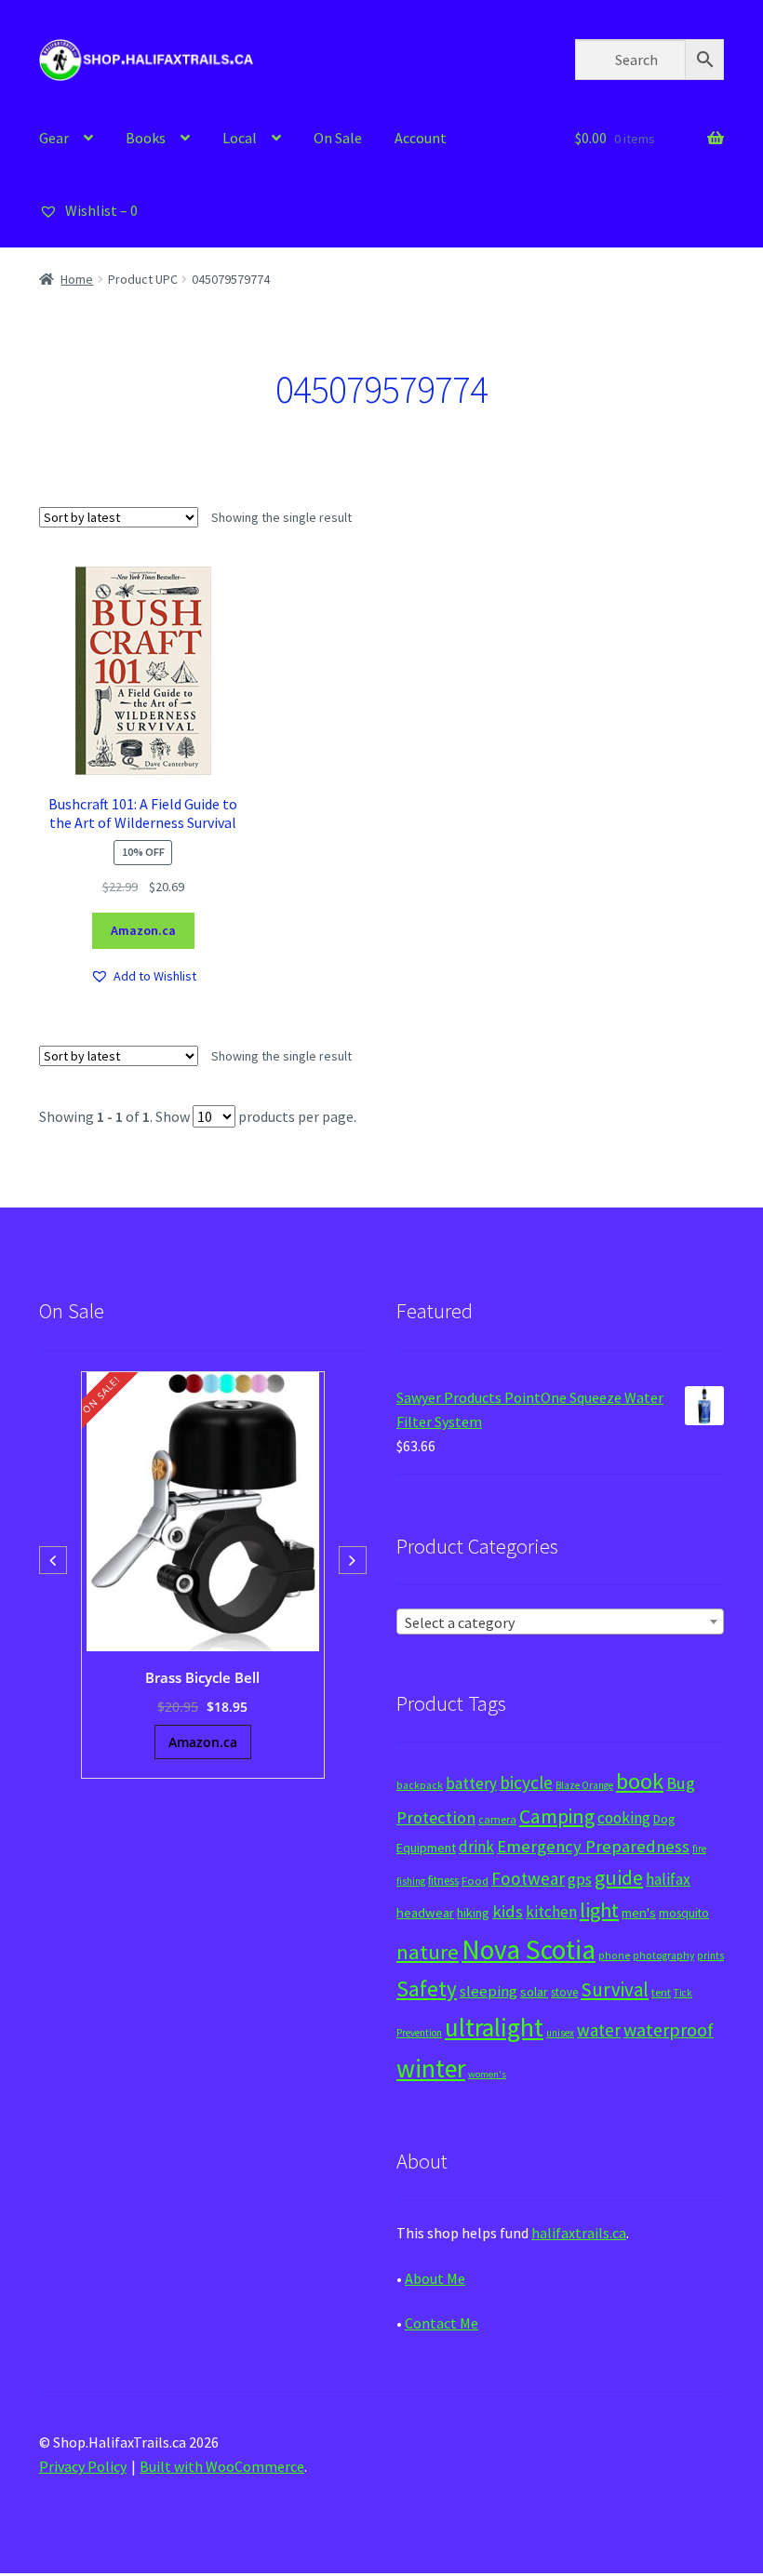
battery (471, 1783)
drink (476, 1847)
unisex (560, 2033)
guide (619, 1877)
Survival (615, 1989)
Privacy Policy (83, 2466)
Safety (427, 1989)
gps (580, 1879)
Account (421, 138)
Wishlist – (100, 210)
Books (146, 138)
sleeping (489, 1991)
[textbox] (560, 1622)
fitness (443, 1881)
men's (639, 1912)
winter (431, 2069)
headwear (425, 1912)
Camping (557, 1816)
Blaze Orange (584, 1785)
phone (614, 1955)
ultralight (494, 2027)
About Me (435, 2278)
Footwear (528, 1878)
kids (508, 1911)
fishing (411, 1881)
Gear (54, 138)
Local (240, 138)
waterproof (669, 2029)
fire (699, 1849)
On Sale (338, 138)
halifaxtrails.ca (579, 2233)
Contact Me (442, 2323)
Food (475, 1881)
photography (663, 1955)
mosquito (684, 1913)
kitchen (551, 1912)
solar (534, 1992)
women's (487, 2074)
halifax (668, 1879)
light (599, 1910)
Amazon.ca (143, 930)
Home (77, 279)
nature (428, 1952)
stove (564, 1992)
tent (661, 1992)
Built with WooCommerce (222, 2466)
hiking (473, 1913)
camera (497, 1819)
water (599, 2030)
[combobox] (560, 1622)
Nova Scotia (529, 1949)
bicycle (526, 1782)
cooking (624, 1818)
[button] (143, 976)
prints (710, 1955)
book (640, 1781)
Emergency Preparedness (593, 1846)
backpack (420, 1785)
